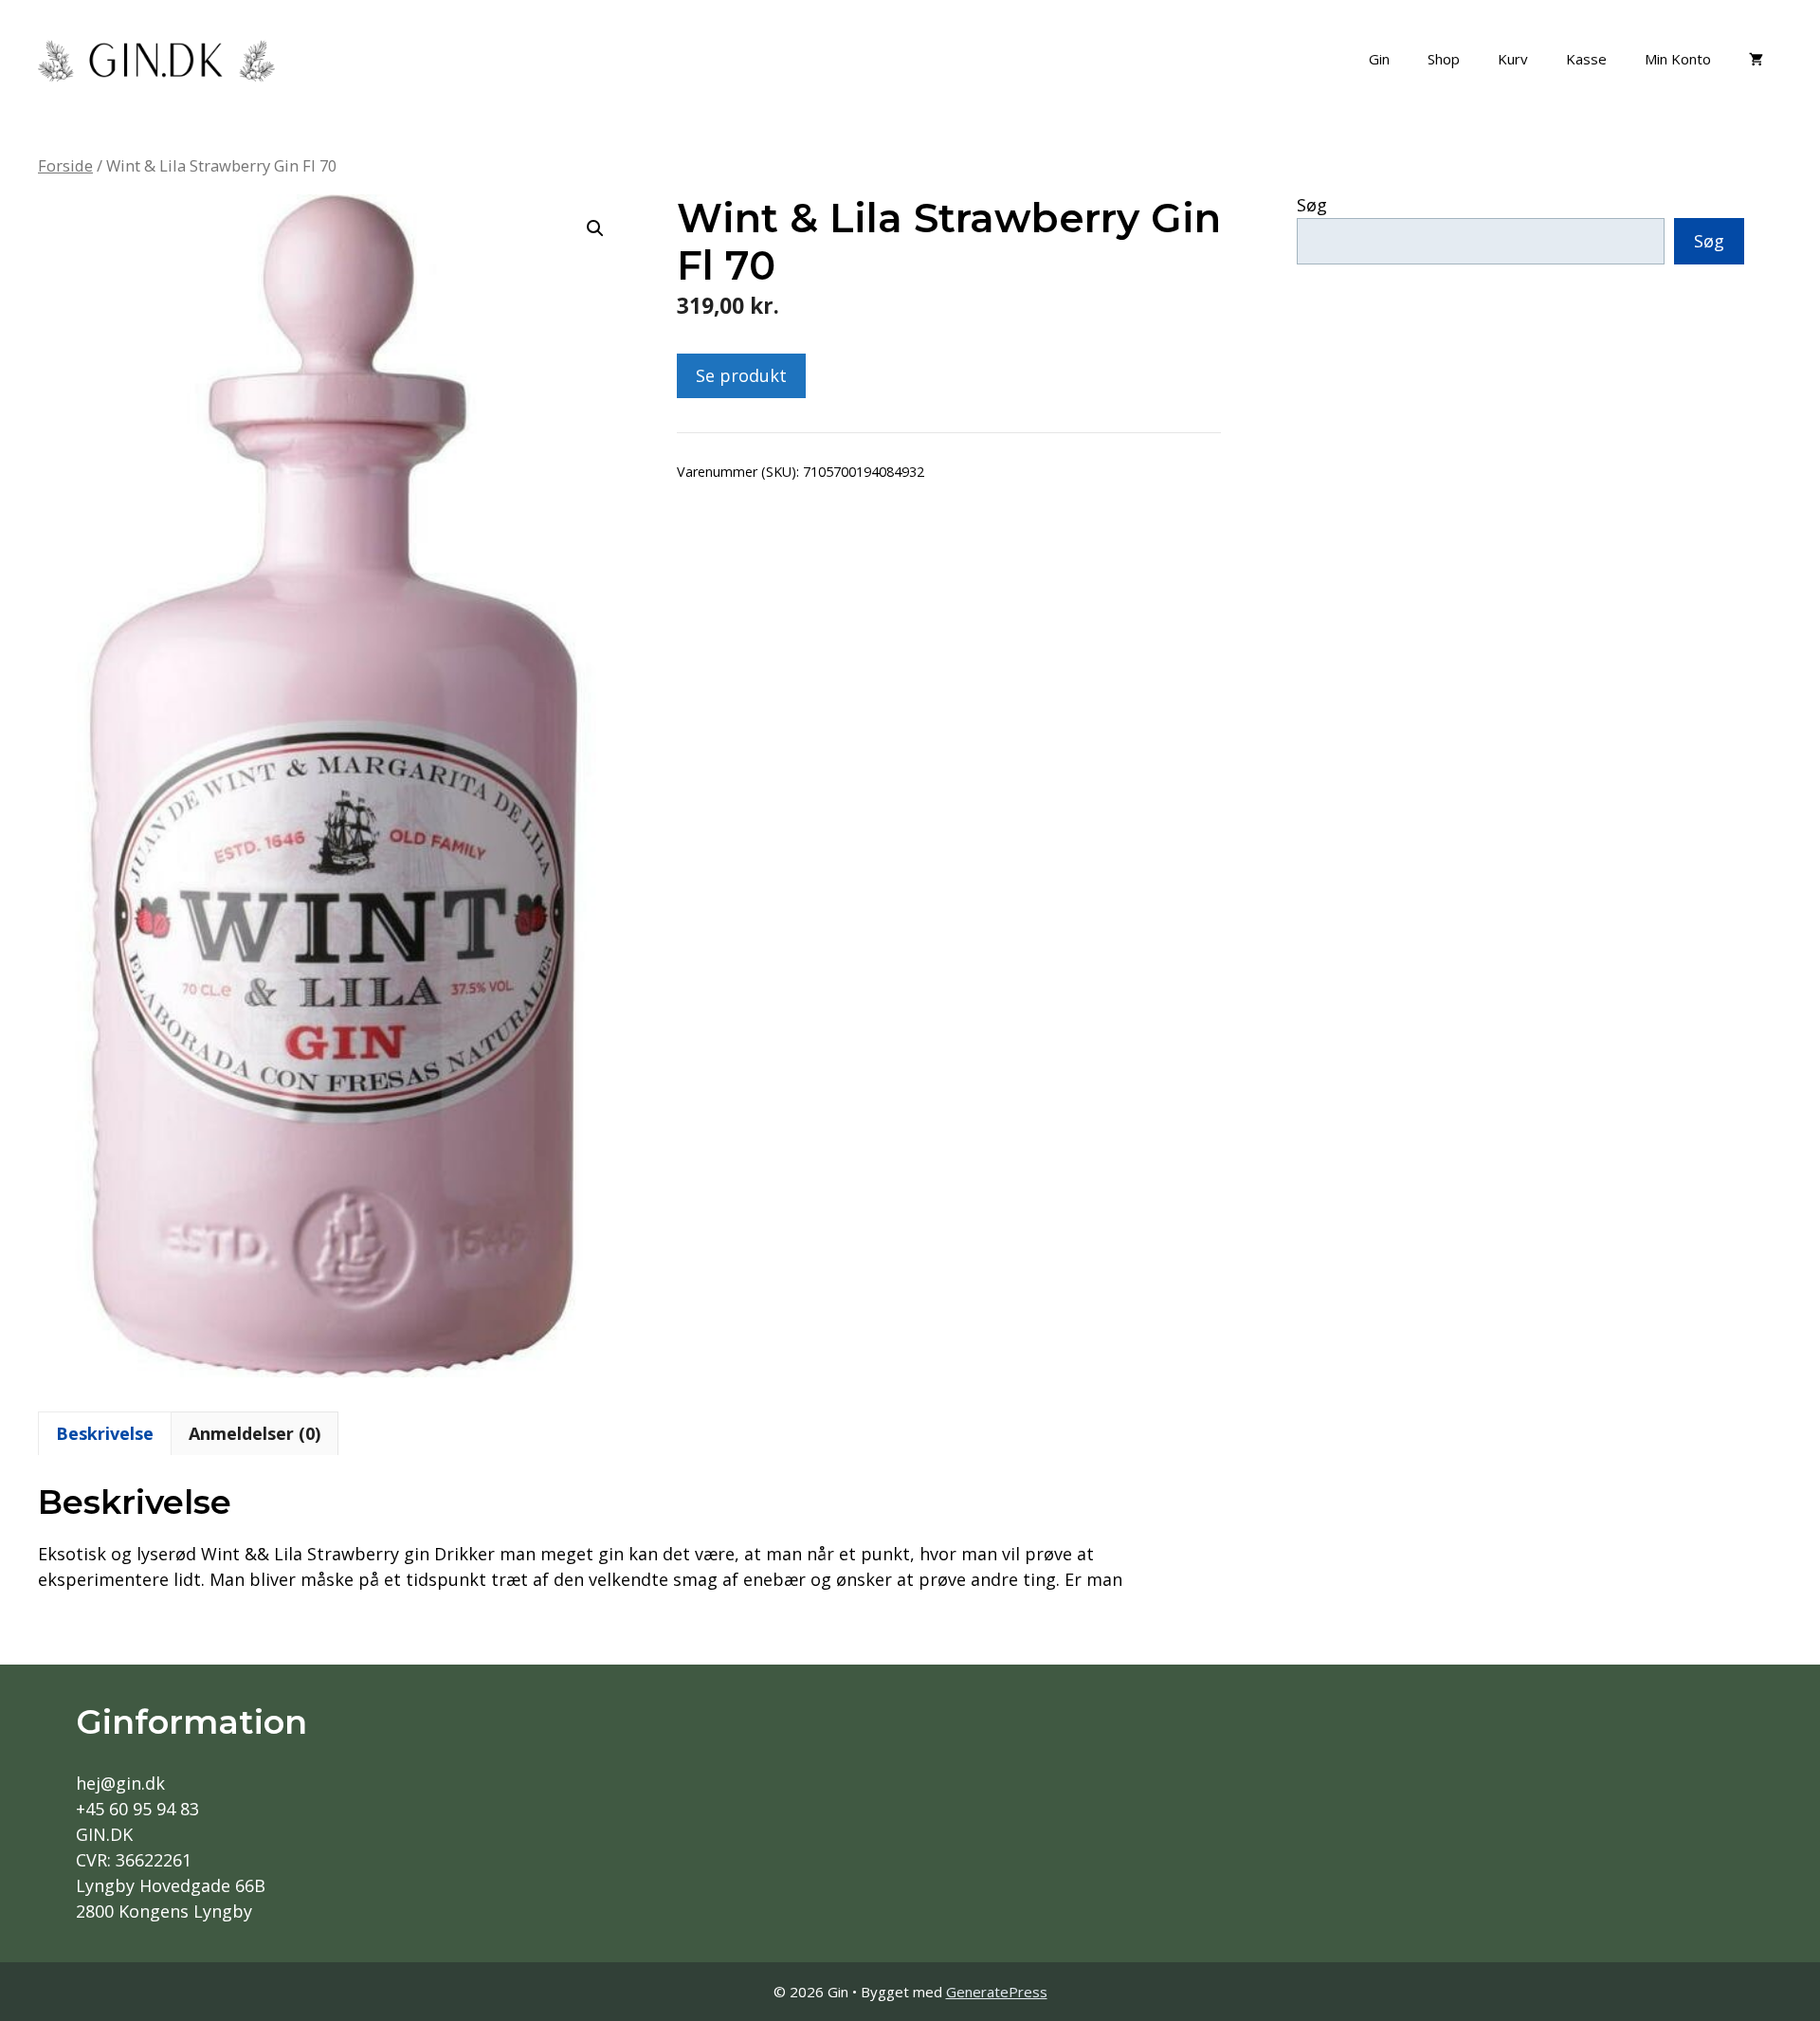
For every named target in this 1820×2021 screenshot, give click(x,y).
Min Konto (1678, 59)
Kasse (1586, 59)
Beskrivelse (105, 1433)
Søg (1312, 205)
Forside (65, 165)
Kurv (1513, 59)
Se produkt (741, 375)
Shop (1444, 59)
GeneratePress (997, 1992)
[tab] (105, 1433)
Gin (1379, 59)
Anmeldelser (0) (255, 1433)
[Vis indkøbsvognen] (1756, 59)
